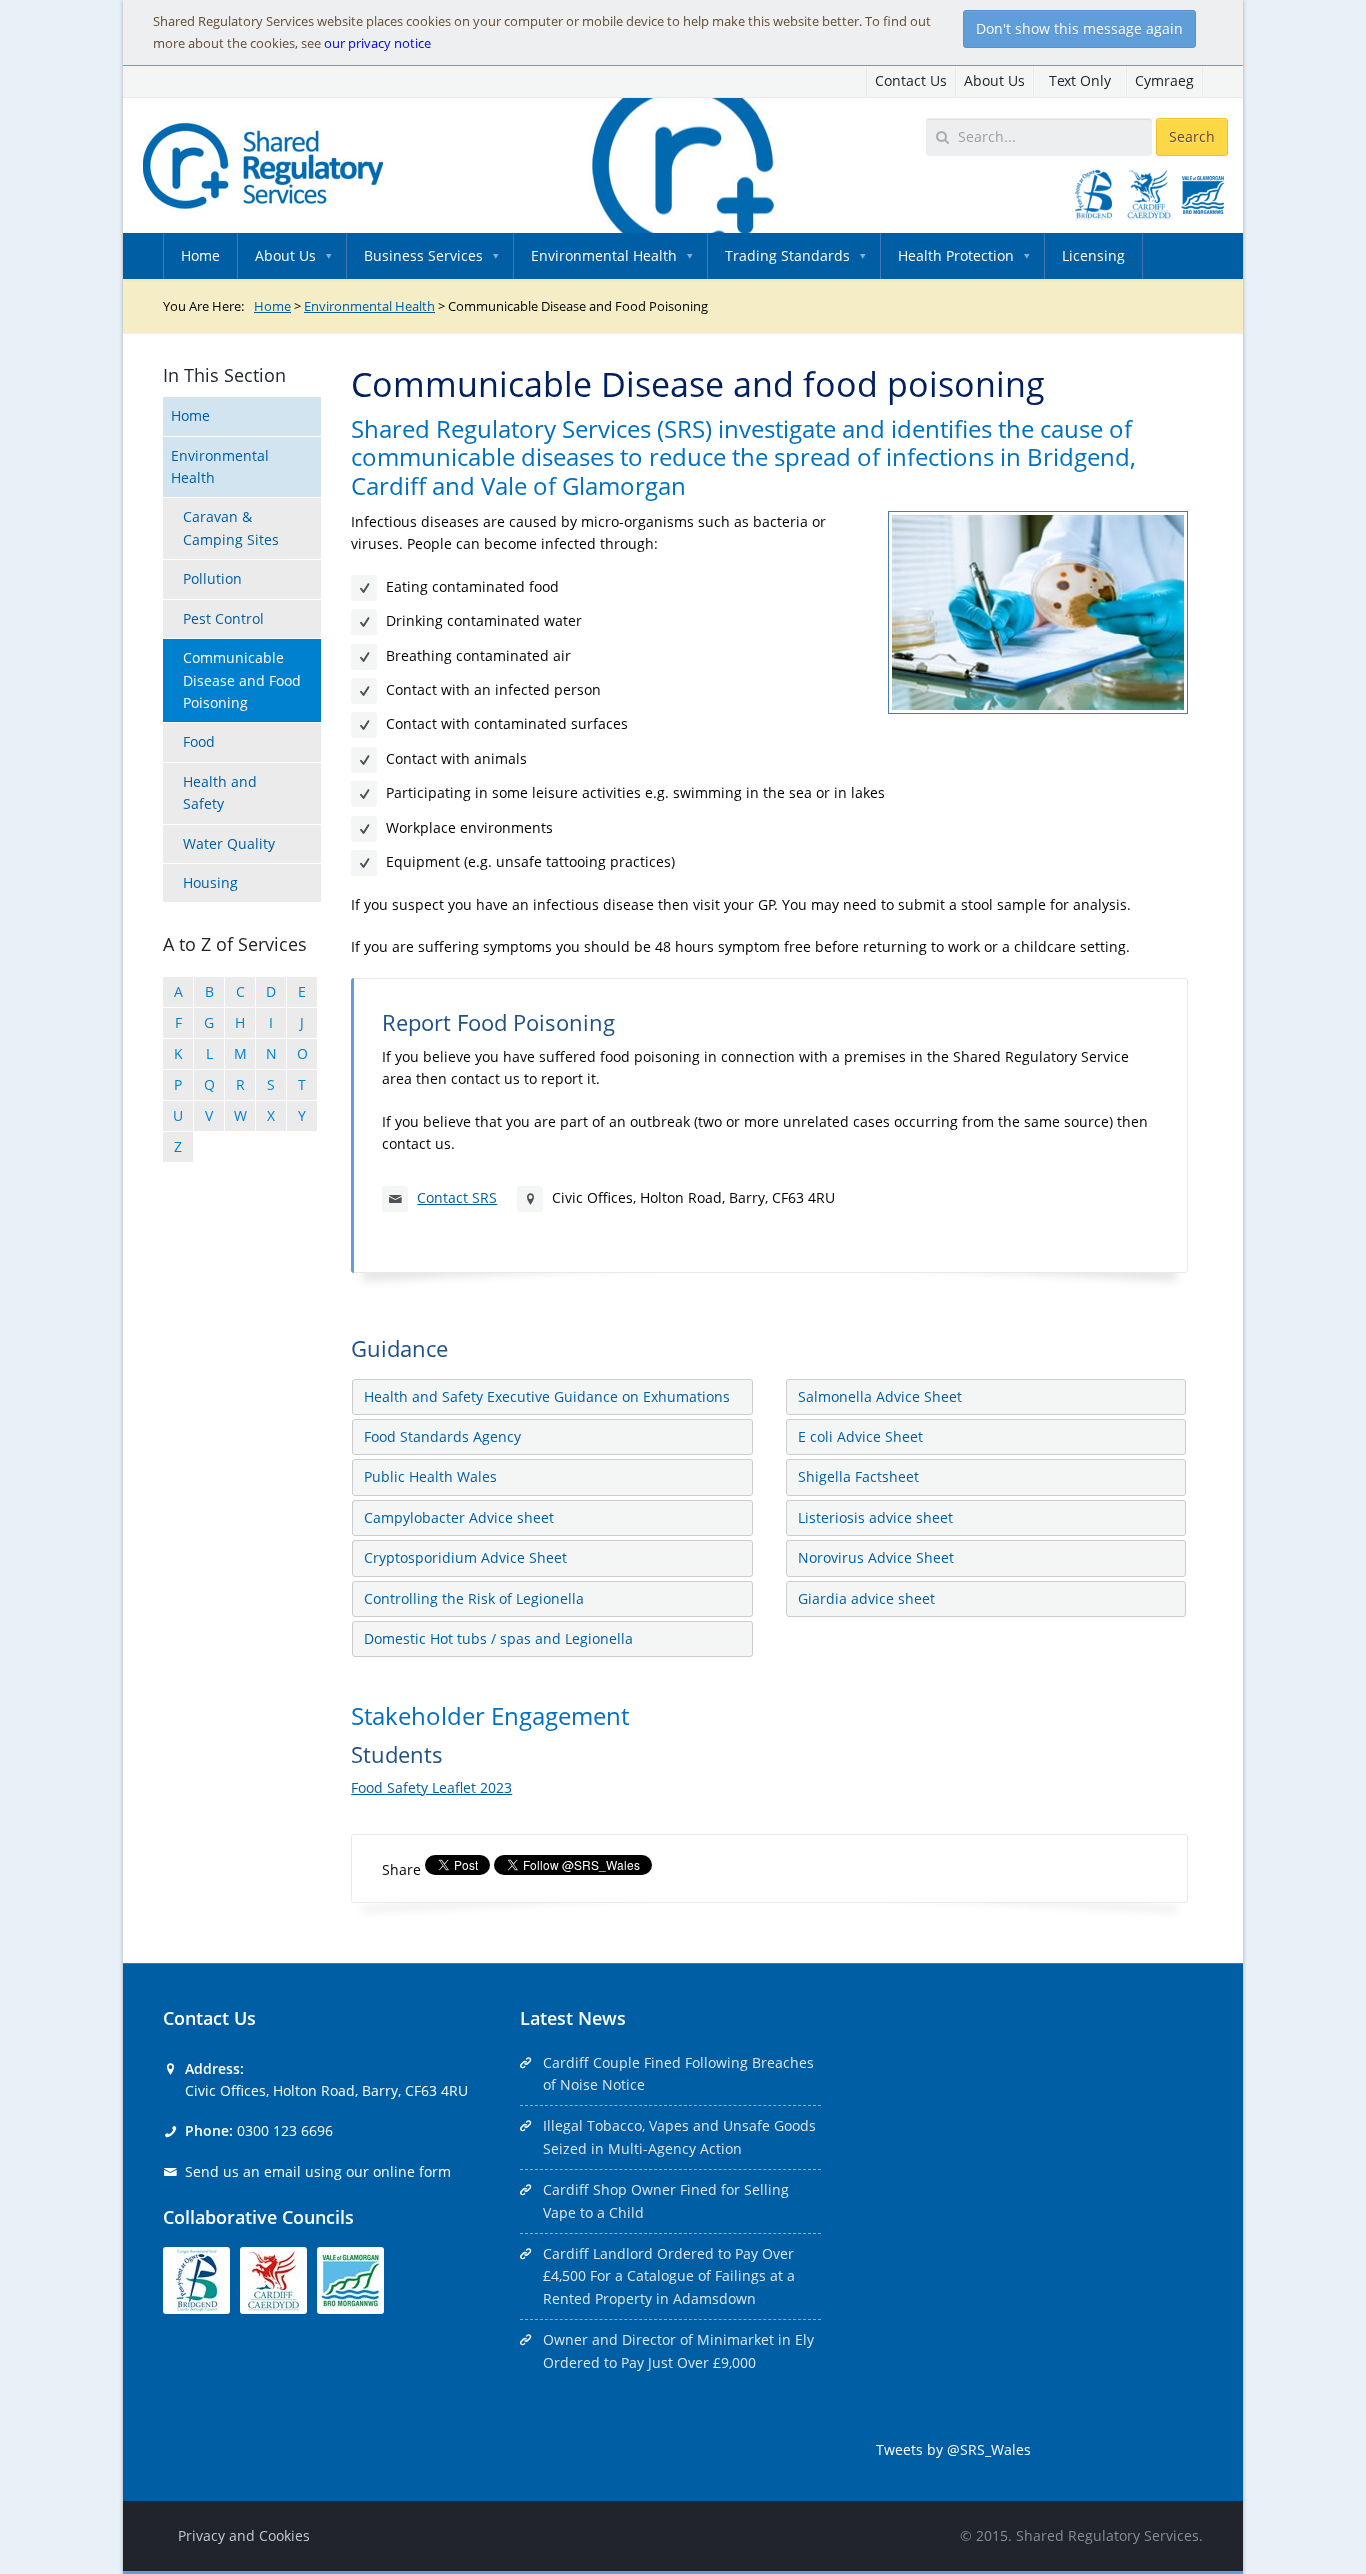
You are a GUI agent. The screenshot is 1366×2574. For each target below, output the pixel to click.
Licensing (1093, 255)
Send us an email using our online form (318, 2171)
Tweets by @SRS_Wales (953, 2449)
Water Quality (229, 843)
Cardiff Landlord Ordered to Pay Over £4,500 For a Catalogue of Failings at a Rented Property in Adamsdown (669, 2276)
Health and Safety (220, 792)
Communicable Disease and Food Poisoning (242, 680)
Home (200, 255)
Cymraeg (1164, 80)
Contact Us (911, 80)
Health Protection (956, 255)
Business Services (423, 255)
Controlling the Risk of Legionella (474, 1598)
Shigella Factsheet (858, 1476)
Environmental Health (604, 255)
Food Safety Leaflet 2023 (431, 1787)
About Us (994, 80)
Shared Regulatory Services (1107, 2535)
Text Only (1080, 80)
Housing (210, 882)
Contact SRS (457, 1197)
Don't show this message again (1079, 28)
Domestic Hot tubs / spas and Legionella (498, 1638)
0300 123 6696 (285, 2130)
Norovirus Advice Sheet (876, 1557)
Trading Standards (787, 255)
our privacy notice (377, 43)
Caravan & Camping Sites (231, 527)
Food (199, 741)
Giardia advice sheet (866, 1598)
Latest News (573, 2018)
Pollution (212, 578)
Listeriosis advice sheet (875, 1517)
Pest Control (223, 618)
